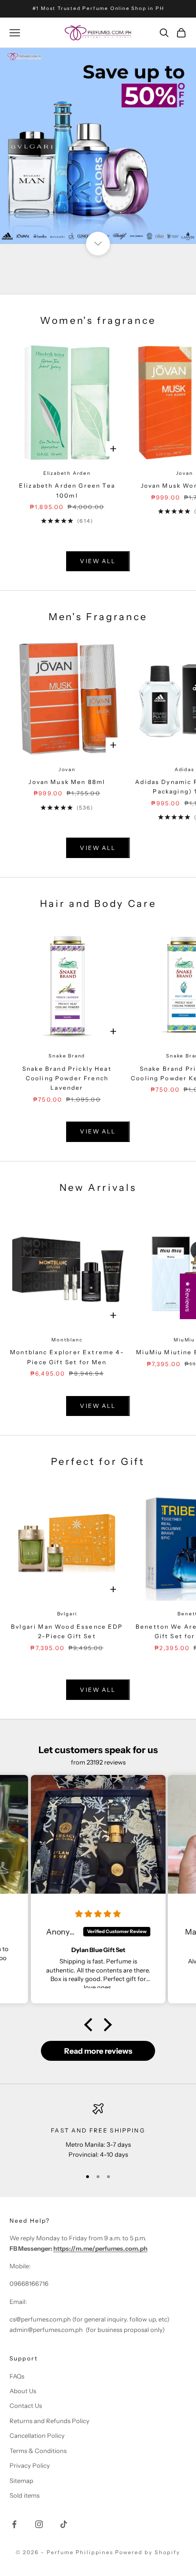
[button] (91, 2025)
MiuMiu (184, 1340)
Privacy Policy (30, 2465)
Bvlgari (67, 1614)
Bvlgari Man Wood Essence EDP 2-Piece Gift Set (67, 1631)
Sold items (24, 2495)
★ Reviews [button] (188, 1296)
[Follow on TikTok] (64, 2524)
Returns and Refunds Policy (49, 2421)
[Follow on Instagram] (39, 2524)
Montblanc (67, 1340)
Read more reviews (98, 2051)
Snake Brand (67, 1056)
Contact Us (26, 2406)
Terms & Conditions (38, 2451)
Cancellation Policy (37, 2435)
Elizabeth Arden (67, 473)
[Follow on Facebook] (14, 2524)
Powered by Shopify (148, 2552)
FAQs (17, 2376)
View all (98, 561)
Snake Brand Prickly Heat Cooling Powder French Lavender (67, 1078)
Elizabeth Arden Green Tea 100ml (67, 490)
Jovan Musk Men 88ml (67, 782)
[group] (98, 146)
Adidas (185, 769)
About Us (23, 2391)
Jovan (185, 473)
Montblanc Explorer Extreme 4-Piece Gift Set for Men (67, 1357)
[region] (98, 2131)
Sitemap (21, 2481)
